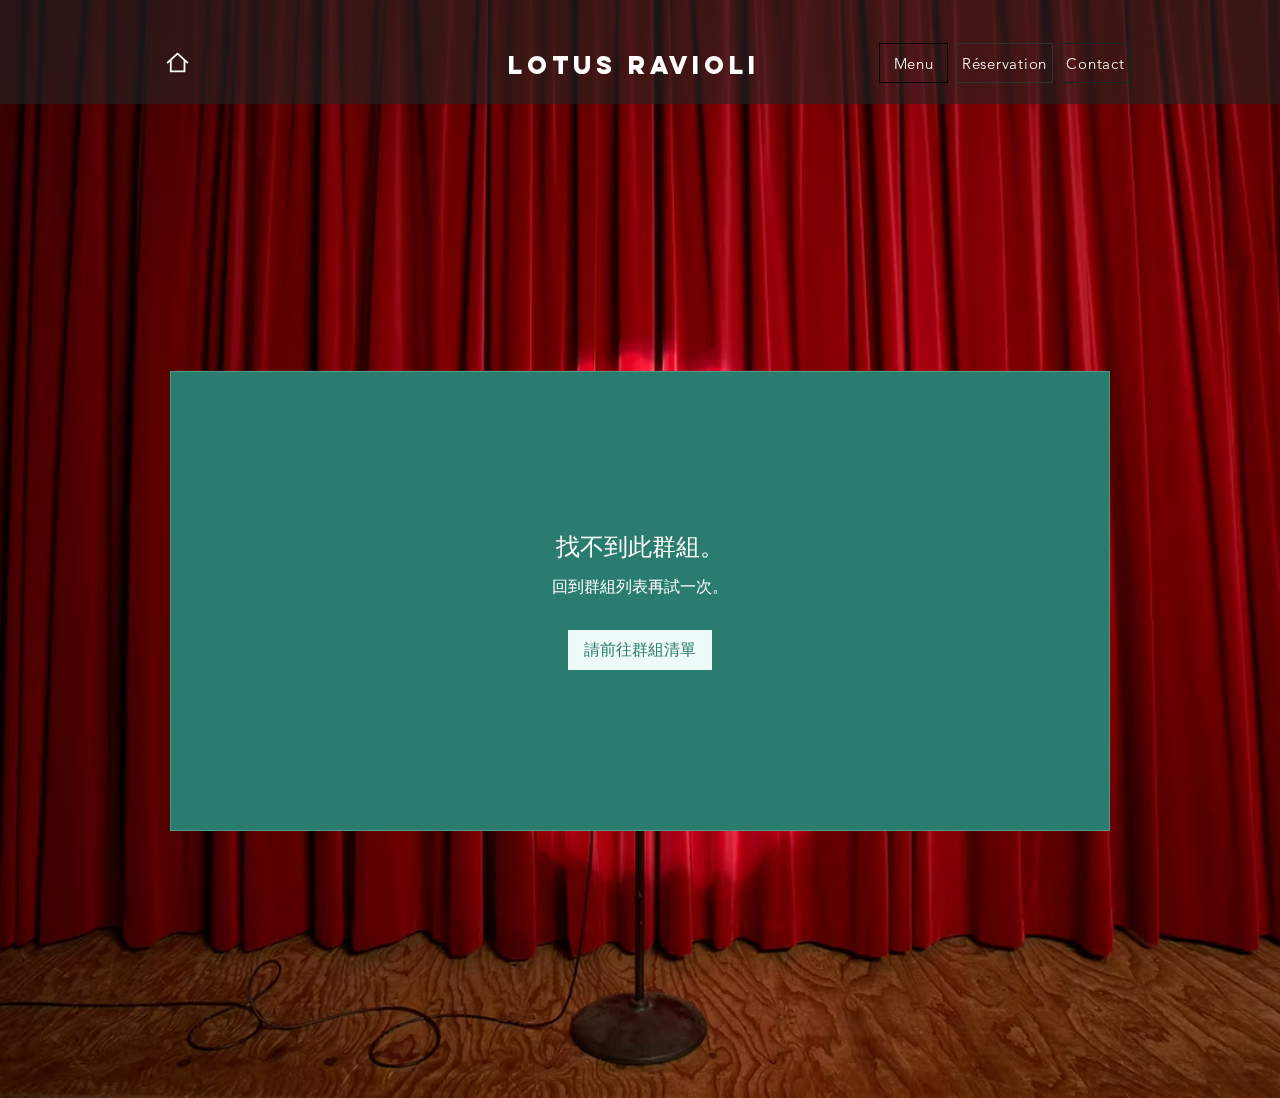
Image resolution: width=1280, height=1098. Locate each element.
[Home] (177, 62)
